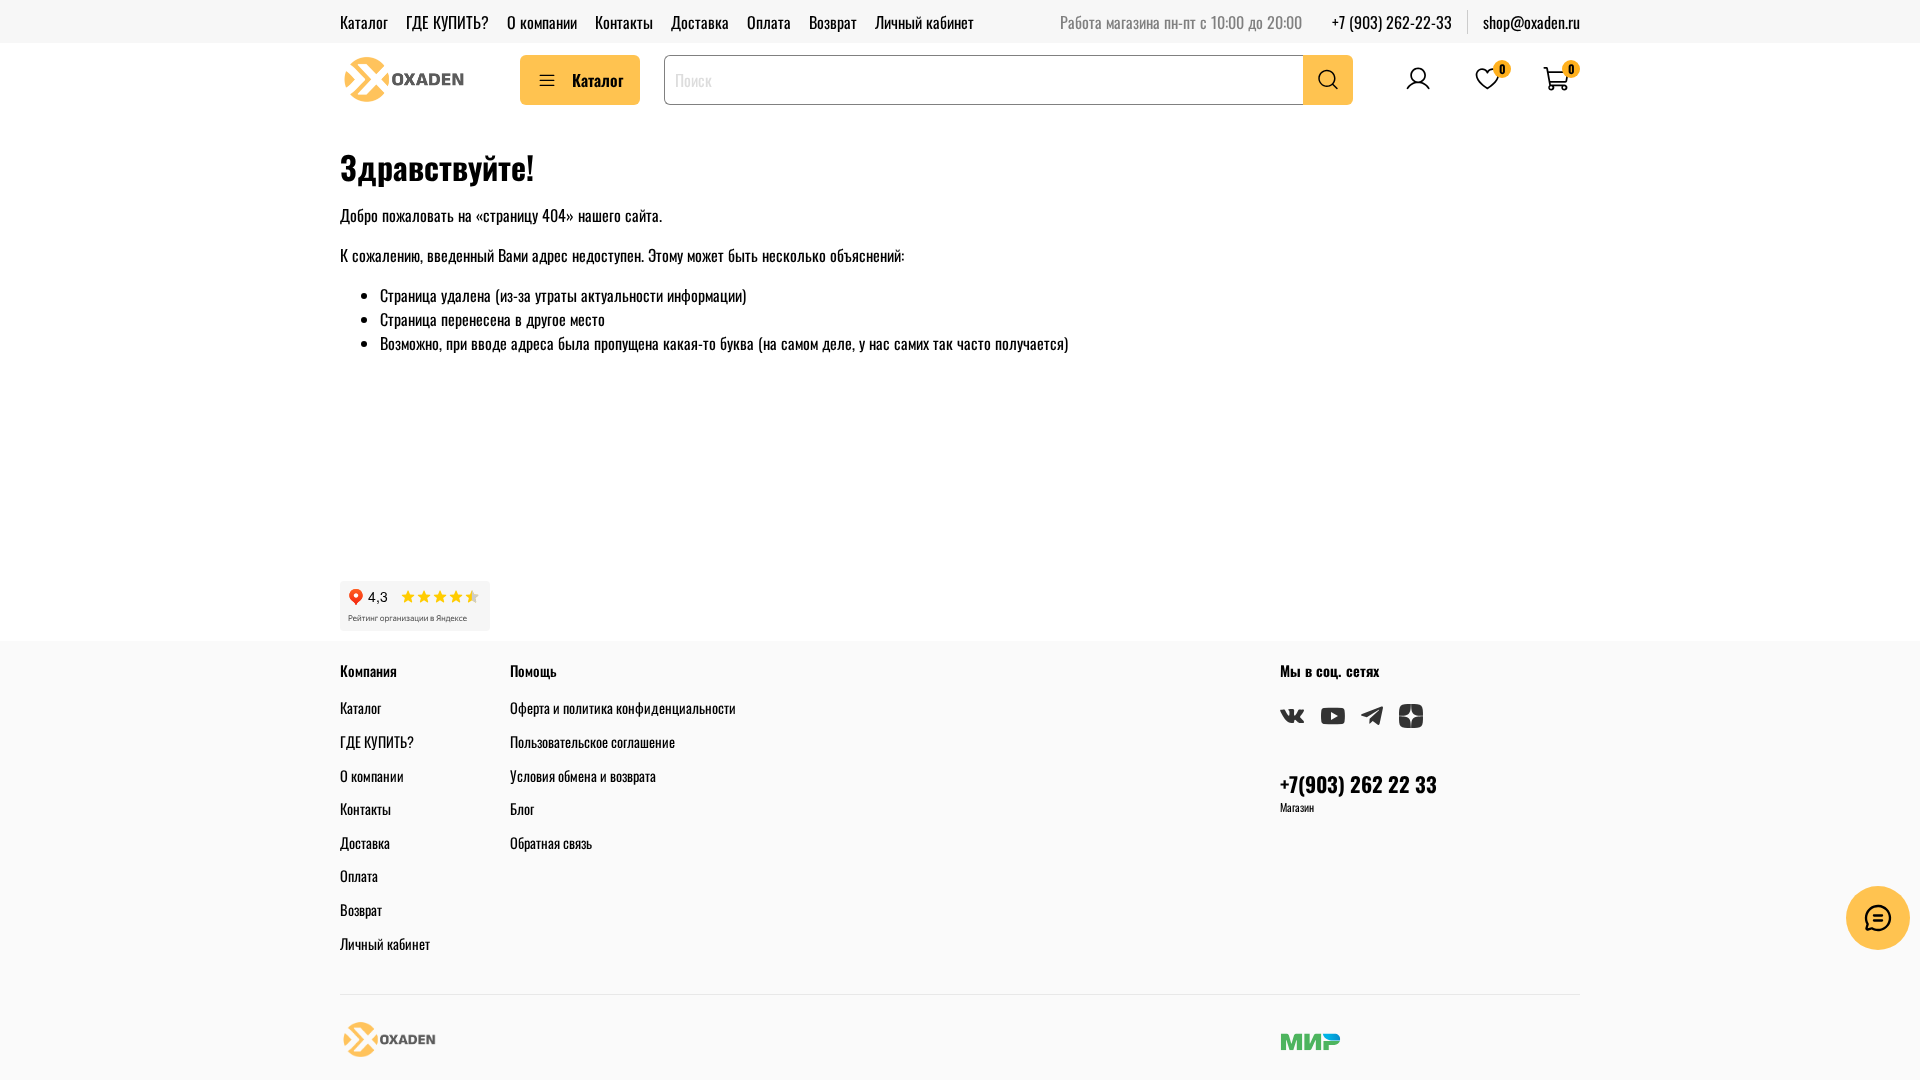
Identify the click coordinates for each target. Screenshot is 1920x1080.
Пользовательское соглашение (592, 741)
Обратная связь (551, 842)
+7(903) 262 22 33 (1358, 783)
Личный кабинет (924, 22)
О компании (542, 22)
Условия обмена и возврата (583, 775)
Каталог (364, 22)
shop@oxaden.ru (1531, 22)
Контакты (624, 22)
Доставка (700, 22)
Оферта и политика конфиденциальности (623, 707)
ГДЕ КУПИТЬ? (447, 22)
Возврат (833, 22)
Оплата (769, 22)
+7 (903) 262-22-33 (1392, 22)
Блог (522, 808)
